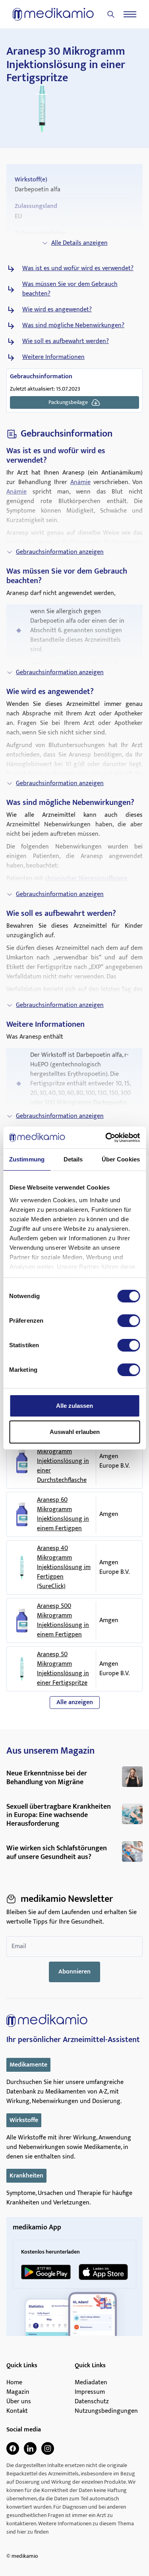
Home (14, 2383)
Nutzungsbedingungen (106, 2411)
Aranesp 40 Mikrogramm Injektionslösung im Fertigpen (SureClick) (64, 1567)
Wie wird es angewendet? (57, 310)
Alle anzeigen (75, 1702)
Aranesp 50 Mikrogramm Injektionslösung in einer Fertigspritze (63, 1669)
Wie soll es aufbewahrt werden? (66, 341)
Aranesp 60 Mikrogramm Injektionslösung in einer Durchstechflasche (63, 1461)
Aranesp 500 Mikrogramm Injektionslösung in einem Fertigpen (63, 1621)
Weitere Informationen (53, 357)
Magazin (18, 2392)
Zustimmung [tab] (27, 1159)
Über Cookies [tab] (121, 1159)
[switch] (129, 1321)
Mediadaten (91, 2383)
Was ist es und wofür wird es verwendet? (78, 269)
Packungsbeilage (68, 402)
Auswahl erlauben (75, 1432)
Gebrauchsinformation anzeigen (60, 552)
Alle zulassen (74, 1406)
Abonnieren (74, 1972)
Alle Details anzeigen (79, 243)
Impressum (90, 2392)
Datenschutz (92, 2402)
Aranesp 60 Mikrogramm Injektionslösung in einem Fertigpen (63, 1514)
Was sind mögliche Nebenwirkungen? (73, 326)
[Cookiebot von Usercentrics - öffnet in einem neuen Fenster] (106, 1138)
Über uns (19, 2402)
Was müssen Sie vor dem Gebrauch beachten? (70, 289)
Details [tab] (73, 1159)
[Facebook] (13, 2448)
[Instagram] (48, 2448)
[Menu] (130, 14)
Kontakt (17, 2411)
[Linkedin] (30, 2448)
